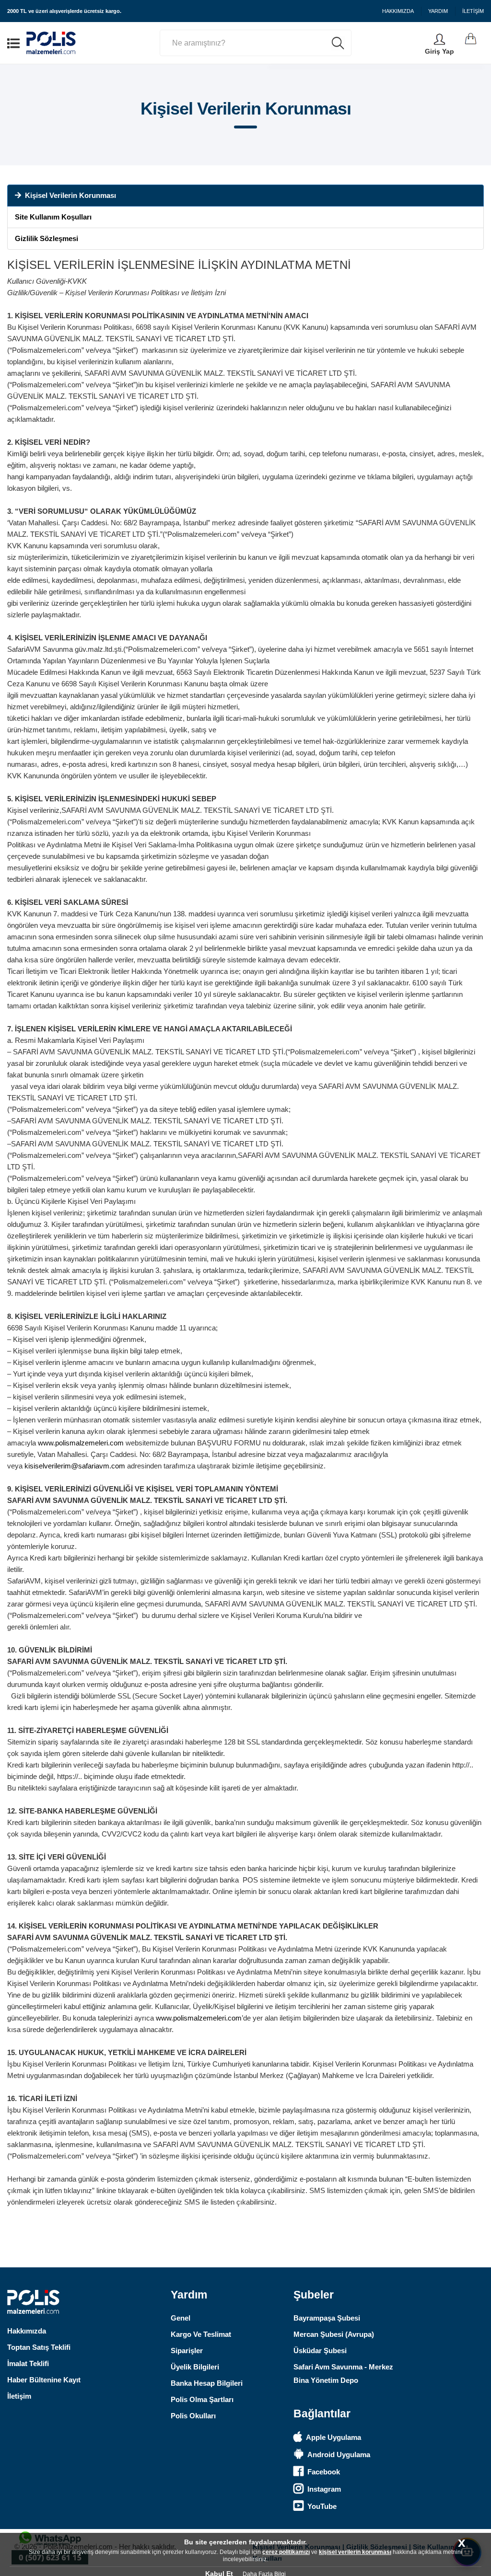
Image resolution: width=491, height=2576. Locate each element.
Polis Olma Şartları (202, 2399)
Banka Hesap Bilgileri (207, 2383)
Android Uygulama (339, 2455)
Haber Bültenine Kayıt (44, 2380)
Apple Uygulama (333, 2437)
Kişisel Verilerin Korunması (70, 195)
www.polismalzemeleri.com (81, 1443)
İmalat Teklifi (28, 2363)
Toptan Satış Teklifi (39, 2347)
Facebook (324, 2472)
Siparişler (187, 2351)
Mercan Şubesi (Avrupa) (334, 2334)
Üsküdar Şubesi (320, 2351)
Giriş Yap (439, 51)
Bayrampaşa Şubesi (327, 2318)
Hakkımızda (27, 2331)
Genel (181, 2318)
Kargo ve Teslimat (201, 2334)
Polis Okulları (193, 2416)
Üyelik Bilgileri (195, 2367)
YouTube (322, 2506)
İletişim (19, 2396)
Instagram (324, 2489)
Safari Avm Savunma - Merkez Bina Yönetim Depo (343, 2374)
